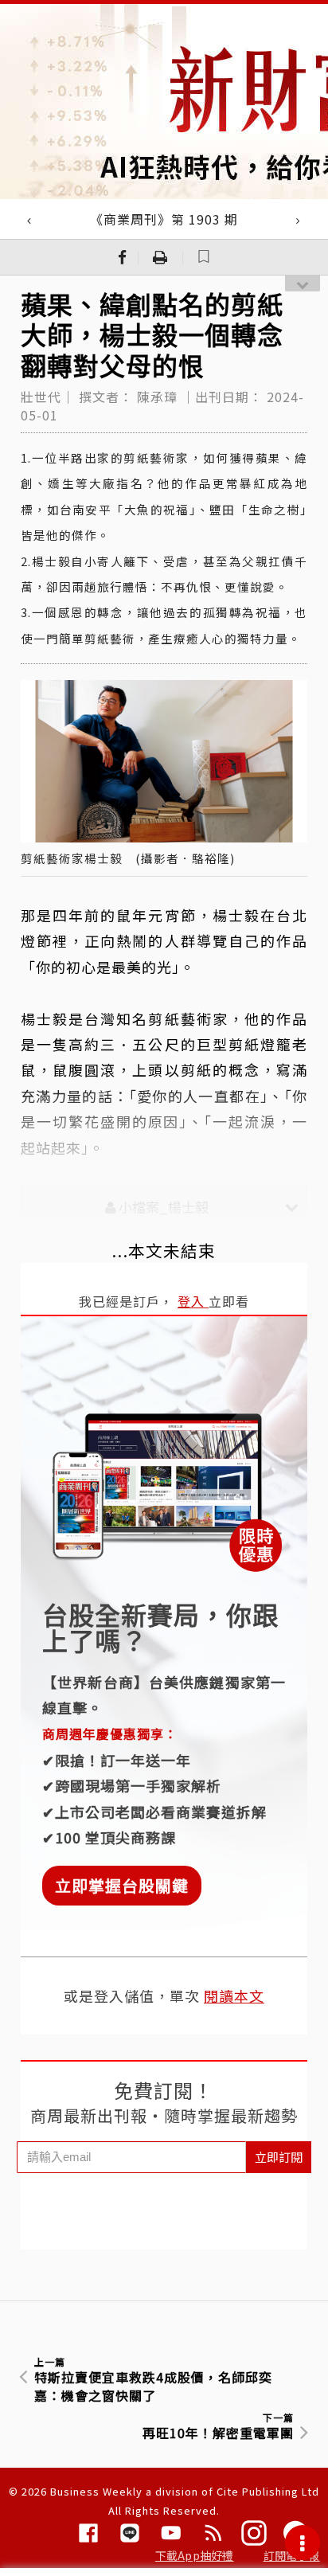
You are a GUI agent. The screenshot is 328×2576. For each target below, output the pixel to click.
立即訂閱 (279, 2157)
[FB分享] (123, 257)
